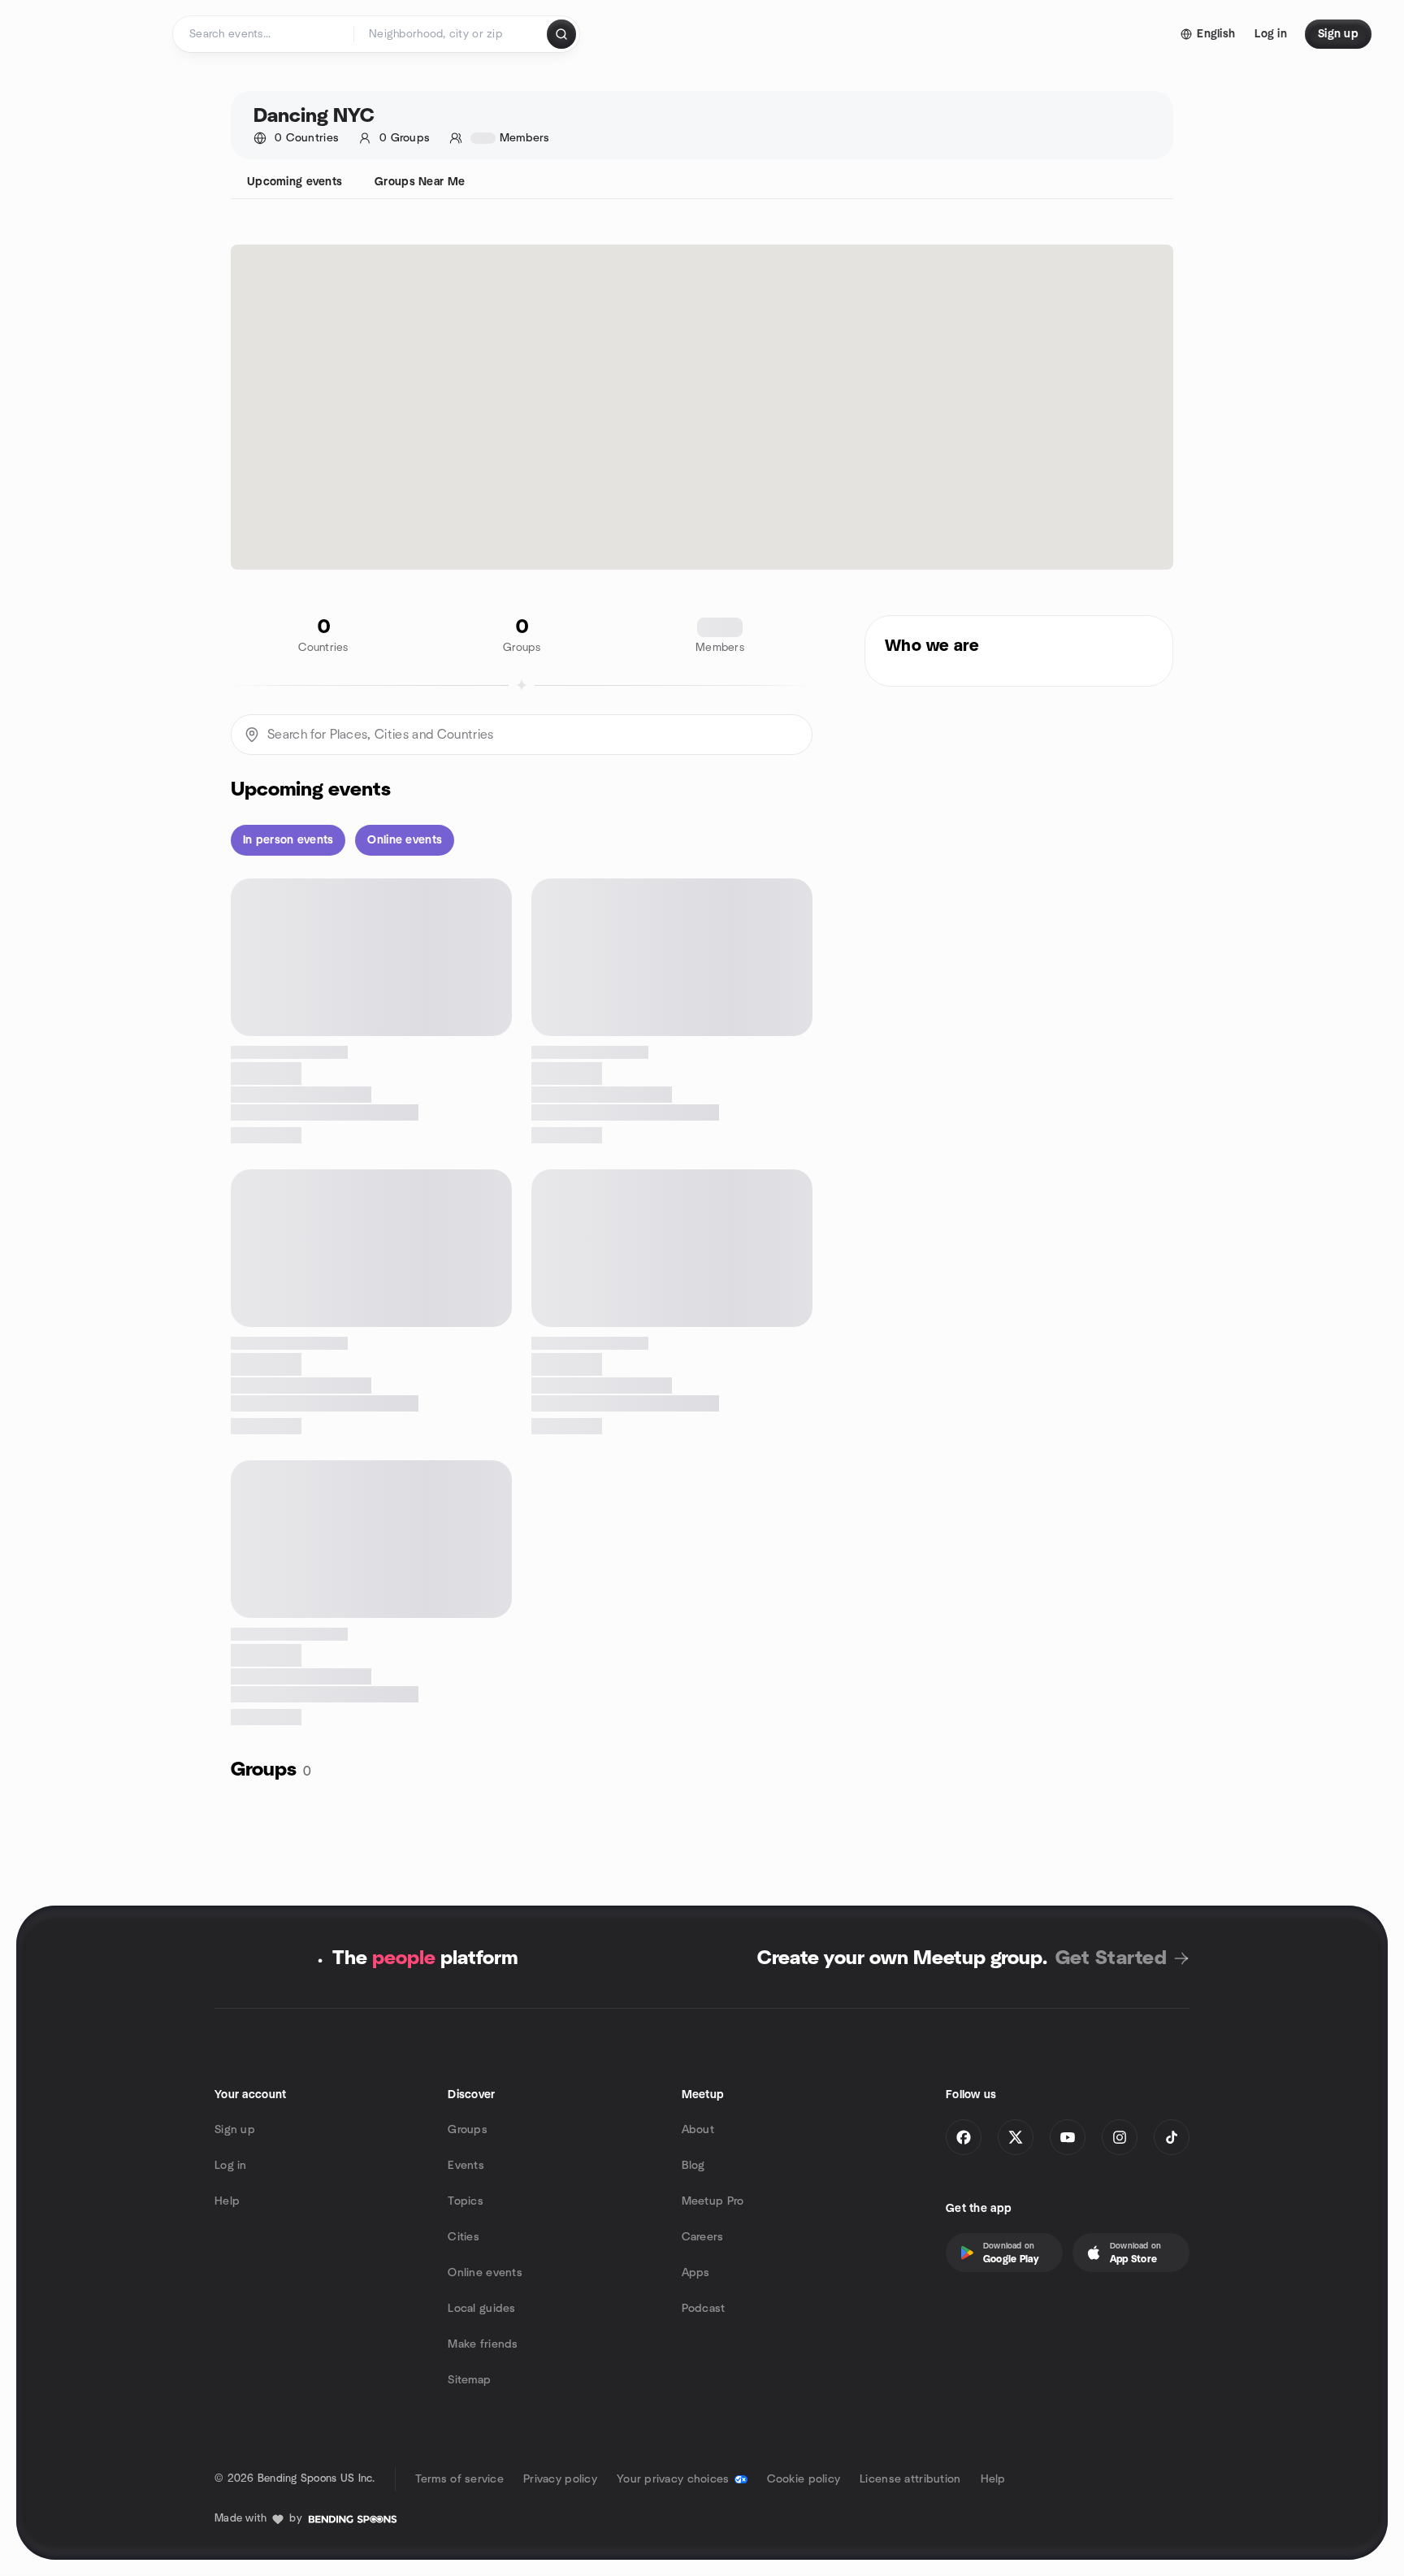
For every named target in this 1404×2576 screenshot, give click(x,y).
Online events (485, 2273)
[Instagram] (1120, 2137)
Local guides (481, 2309)
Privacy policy (560, 2479)
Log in (231, 2166)
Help (227, 2201)
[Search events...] (561, 34)
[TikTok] (1172, 2137)
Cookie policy (804, 2479)
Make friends (483, 2344)
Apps (696, 2273)
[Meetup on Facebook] (964, 2137)
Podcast (704, 2309)
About (698, 2130)
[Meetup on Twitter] (1016, 2137)
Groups (468, 2130)
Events (466, 2166)
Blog (693, 2166)
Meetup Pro (713, 2201)
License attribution (910, 2479)
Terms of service (459, 2479)
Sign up (235, 2130)
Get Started (1111, 1958)
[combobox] (451, 34)
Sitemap (469, 2380)
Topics (466, 2201)
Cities (464, 2237)
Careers (703, 2237)
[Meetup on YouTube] (1068, 2137)
